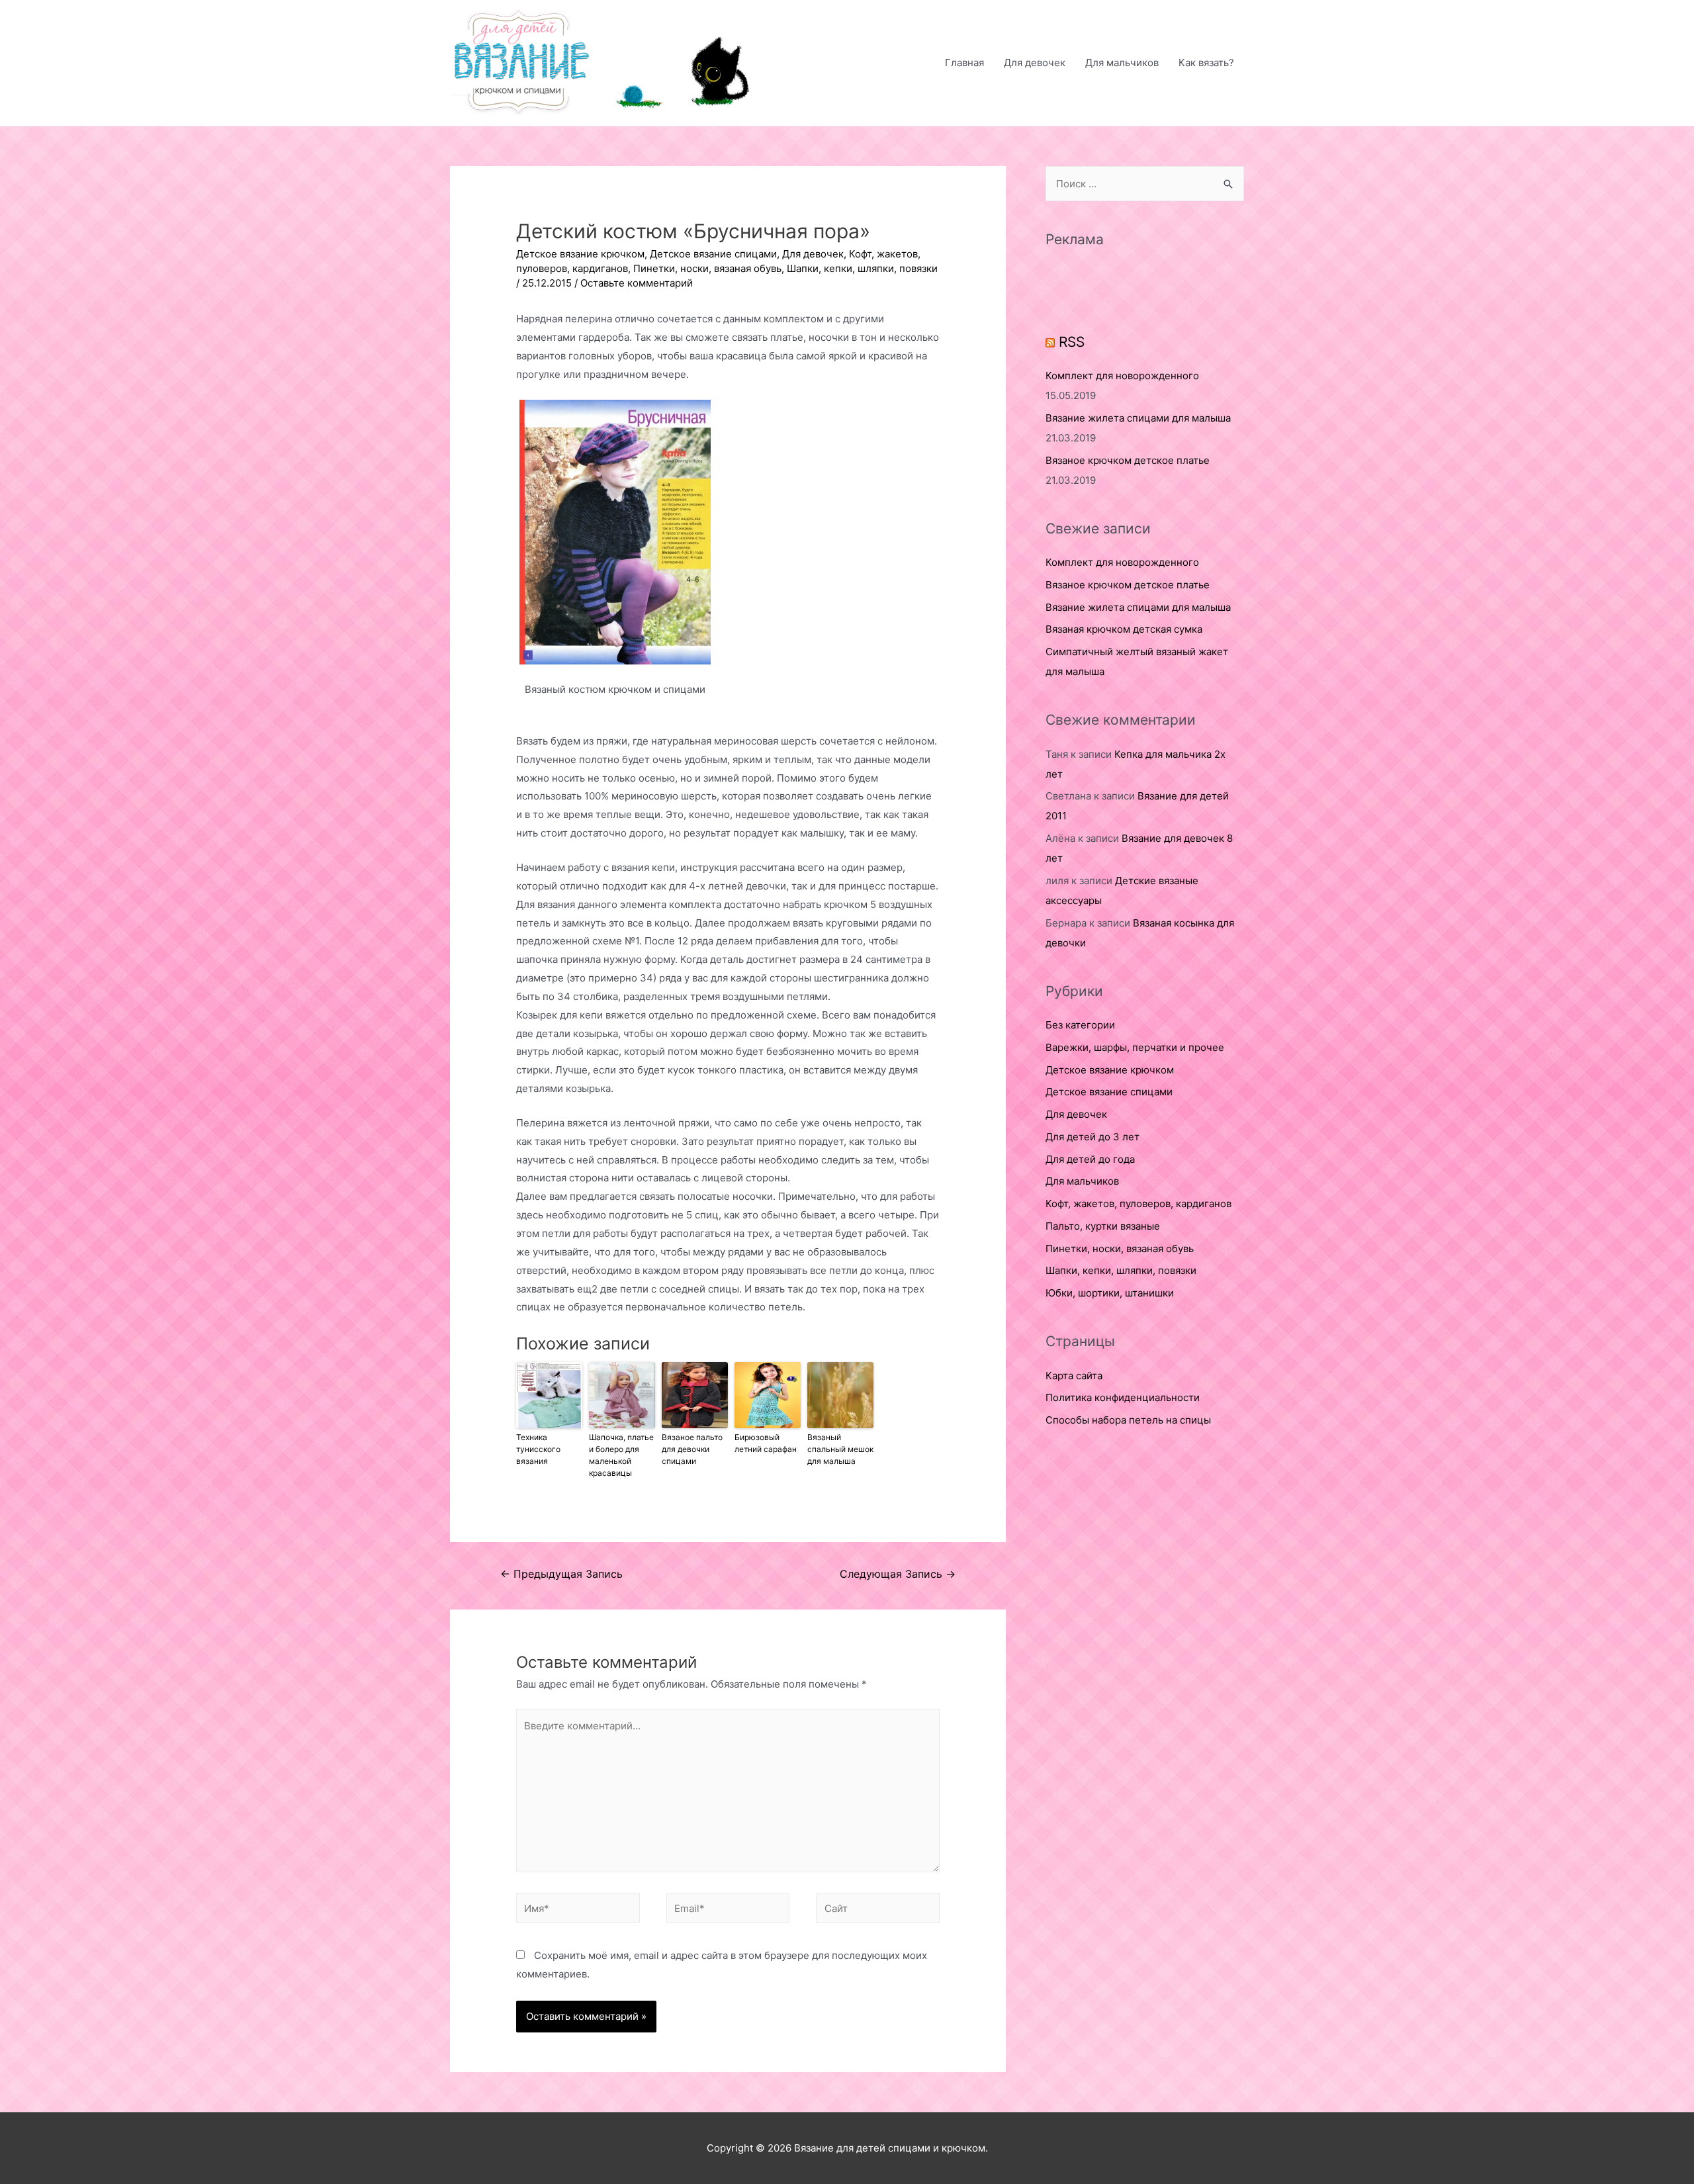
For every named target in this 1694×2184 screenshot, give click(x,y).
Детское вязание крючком (580, 254)
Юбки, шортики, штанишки (1110, 1293)
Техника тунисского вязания (538, 1449)
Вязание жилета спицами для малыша (1138, 418)
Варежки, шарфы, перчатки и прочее (1135, 1047)
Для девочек (1035, 63)
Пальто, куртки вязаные (1103, 1226)
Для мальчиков (1122, 63)
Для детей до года (1090, 1159)
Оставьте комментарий (637, 283)
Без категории (1080, 1025)
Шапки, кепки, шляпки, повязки (862, 268)
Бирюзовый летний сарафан (766, 1443)
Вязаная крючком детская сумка (1124, 629)
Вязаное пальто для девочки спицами (692, 1449)
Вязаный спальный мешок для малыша (840, 1449)
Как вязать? (1206, 63)
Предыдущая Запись (561, 1574)
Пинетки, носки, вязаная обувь (707, 268)
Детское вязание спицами (713, 254)
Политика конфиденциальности (1123, 1397)
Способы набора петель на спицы (1128, 1420)
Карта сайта (1074, 1376)
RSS (1072, 342)
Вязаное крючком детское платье (1128, 460)
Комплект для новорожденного (1122, 376)
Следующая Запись (898, 1574)
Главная (964, 63)
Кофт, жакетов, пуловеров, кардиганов (1138, 1204)
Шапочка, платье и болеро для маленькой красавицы (621, 1455)
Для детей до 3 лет (1092, 1137)
